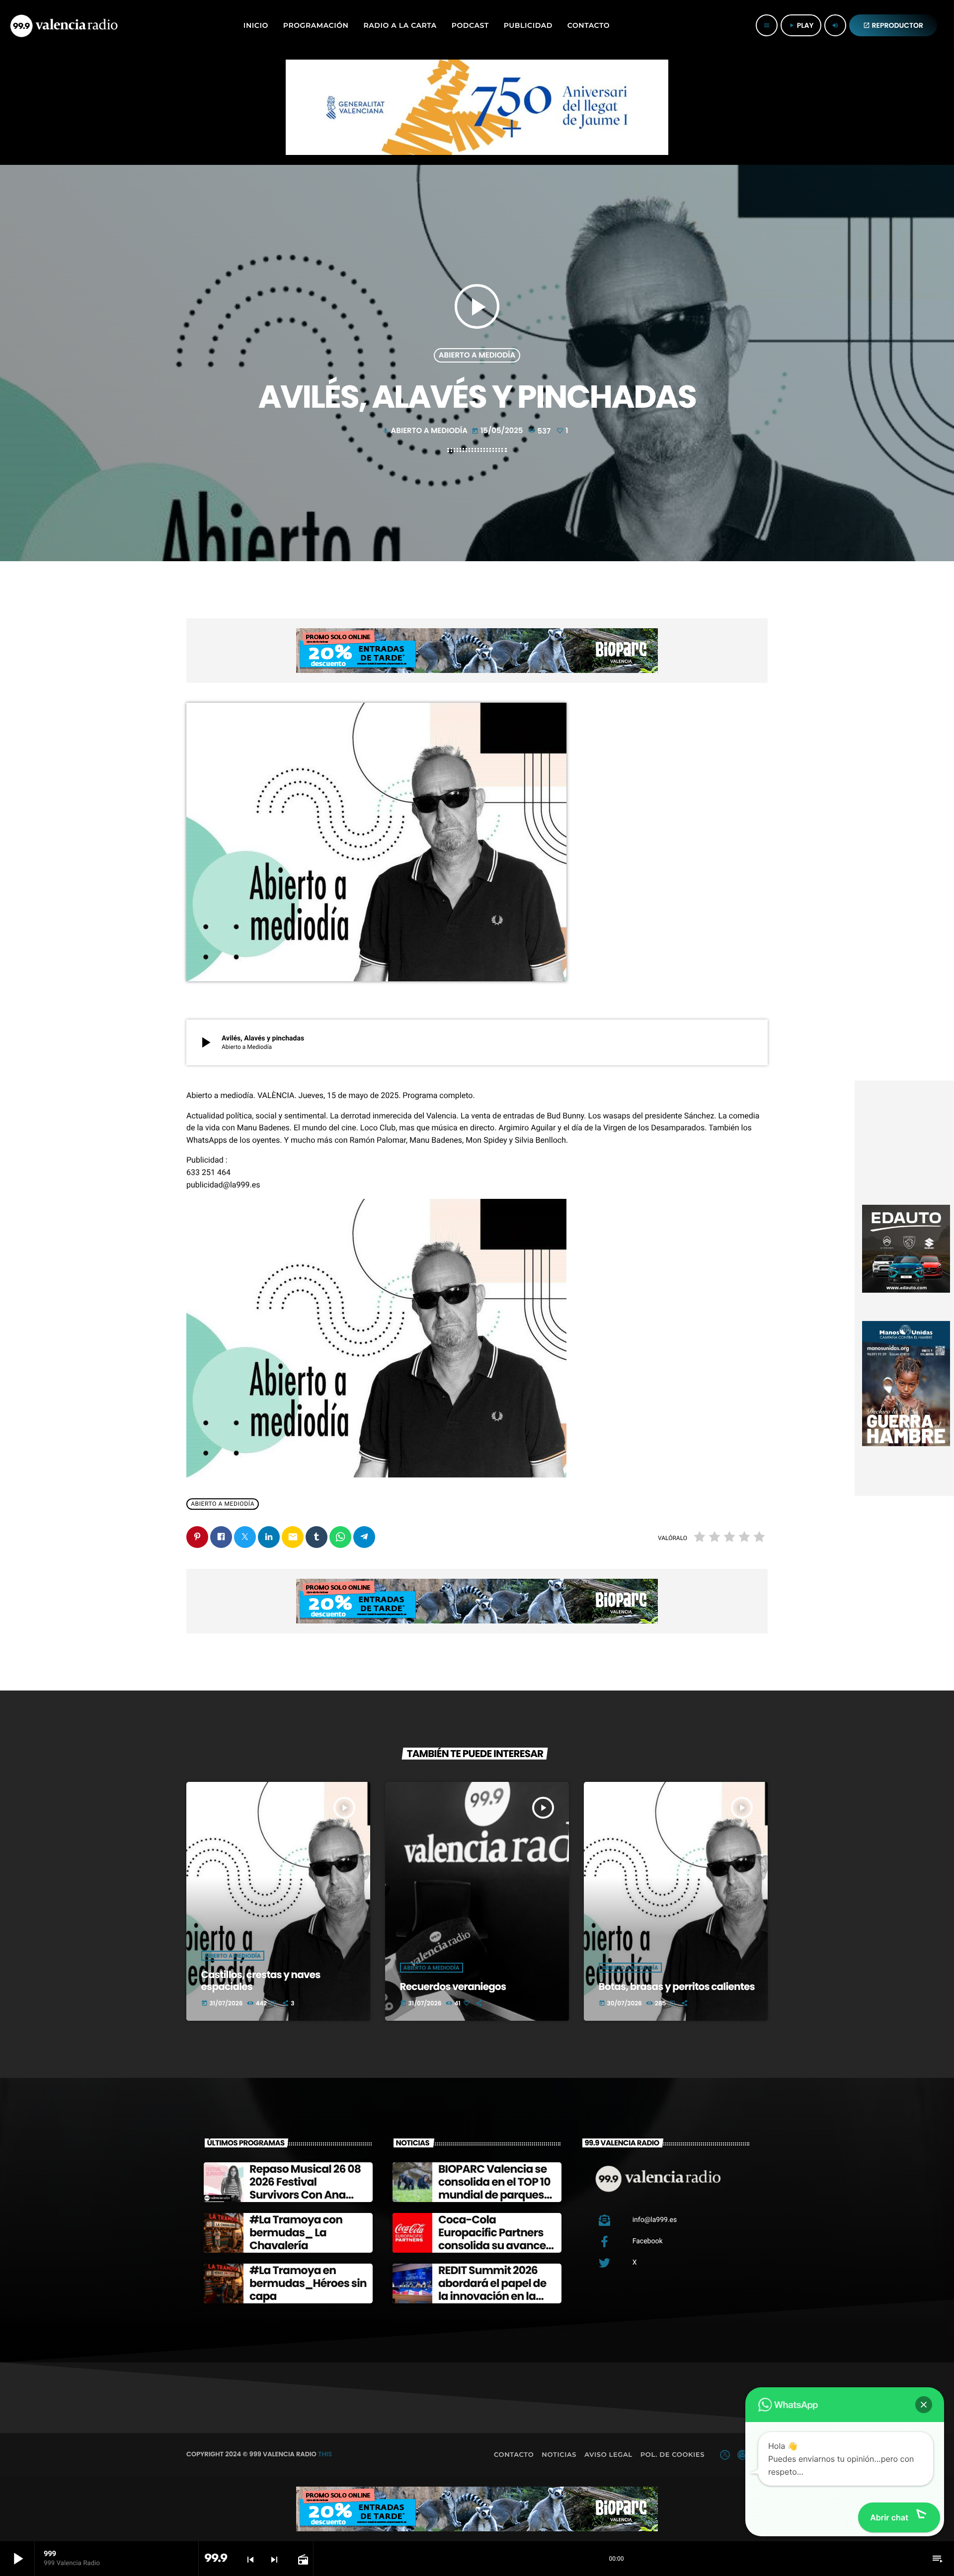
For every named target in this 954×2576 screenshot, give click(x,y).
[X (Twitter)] (725, 2455)
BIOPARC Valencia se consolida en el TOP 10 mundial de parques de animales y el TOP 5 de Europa (496, 2195)
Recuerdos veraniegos (453, 1987)
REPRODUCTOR (893, 25)
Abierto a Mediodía (477, 355)
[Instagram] (742, 2455)
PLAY (801, 25)
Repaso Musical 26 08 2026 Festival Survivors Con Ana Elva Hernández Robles (305, 2195)
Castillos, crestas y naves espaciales (261, 1981)
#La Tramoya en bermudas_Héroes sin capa (308, 2283)
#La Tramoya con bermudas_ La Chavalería (296, 2233)
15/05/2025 (498, 431)
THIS (325, 2454)
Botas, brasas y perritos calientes (677, 1987)
